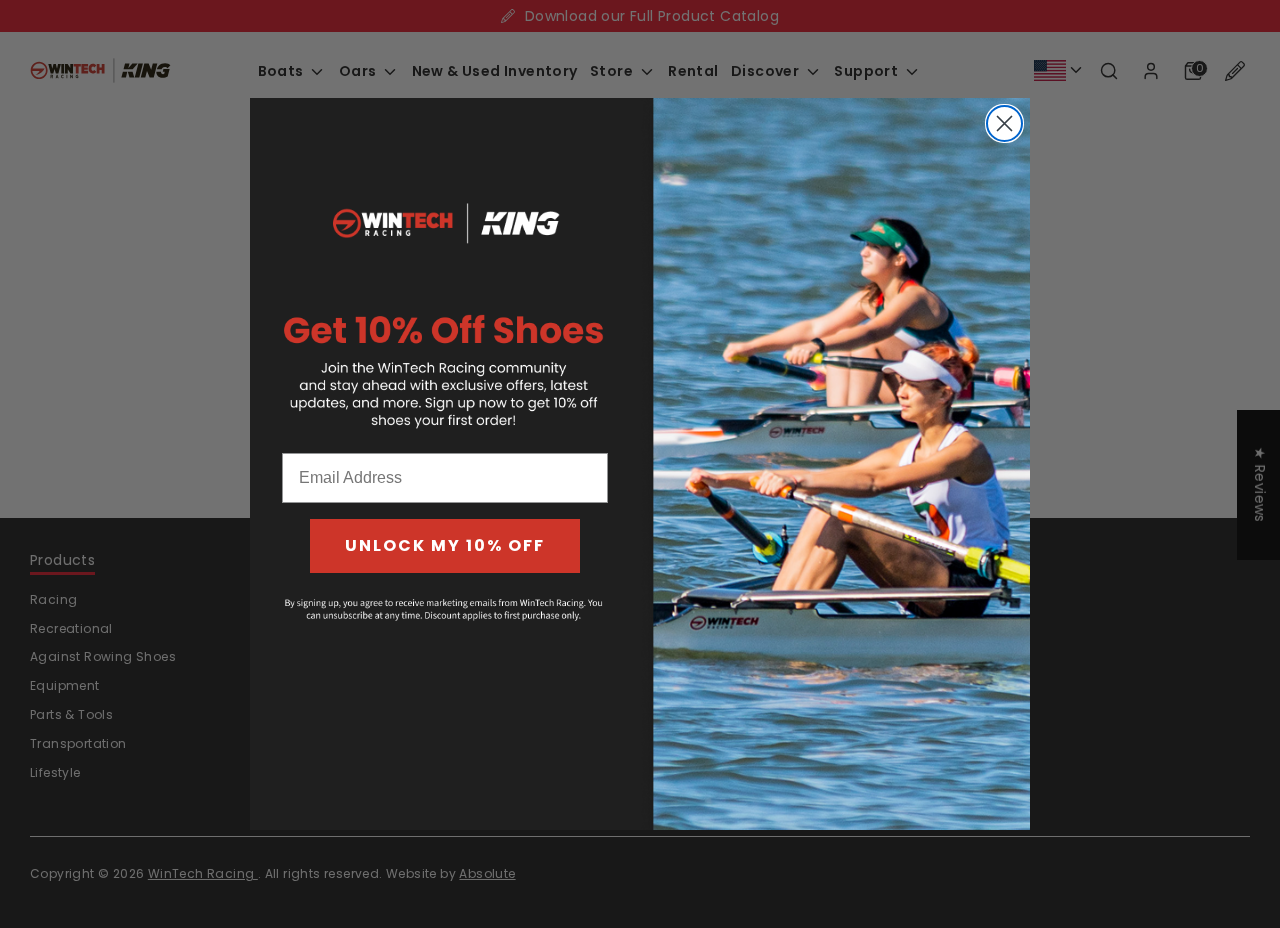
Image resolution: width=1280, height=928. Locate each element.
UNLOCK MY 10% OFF (445, 545)
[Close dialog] (1004, 123)
